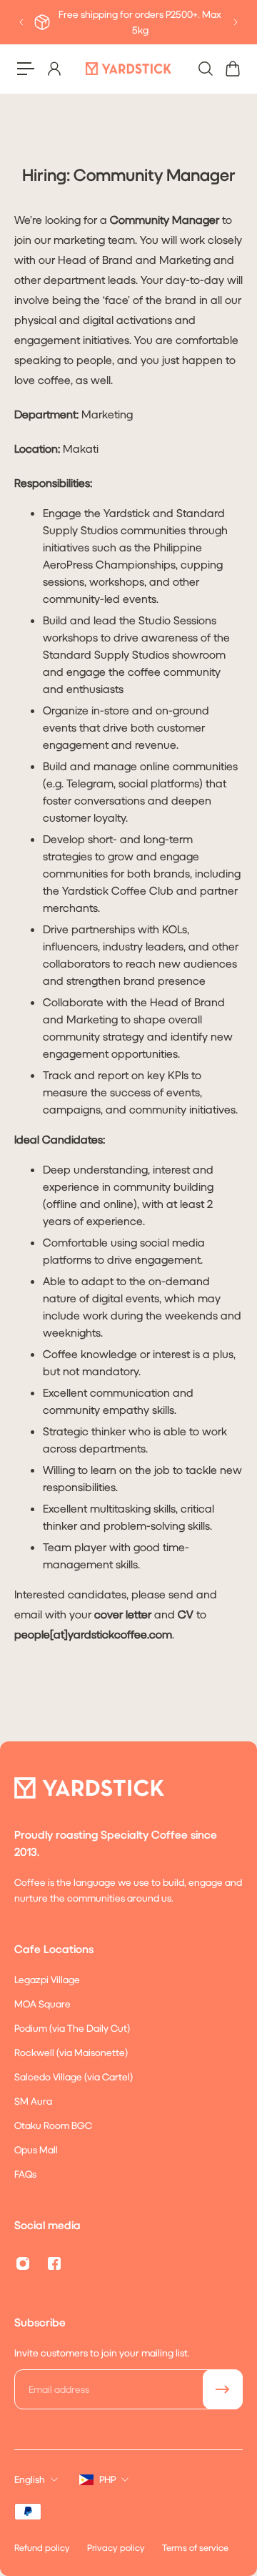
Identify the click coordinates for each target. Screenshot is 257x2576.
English (30, 2479)
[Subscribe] (223, 2389)
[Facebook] (54, 2263)
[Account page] (54, 69)
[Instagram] (23, 2263)
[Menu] (26, 69)
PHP (107, 2479)
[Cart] (232, 69)
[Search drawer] (205, 69)
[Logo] (128, 68)
